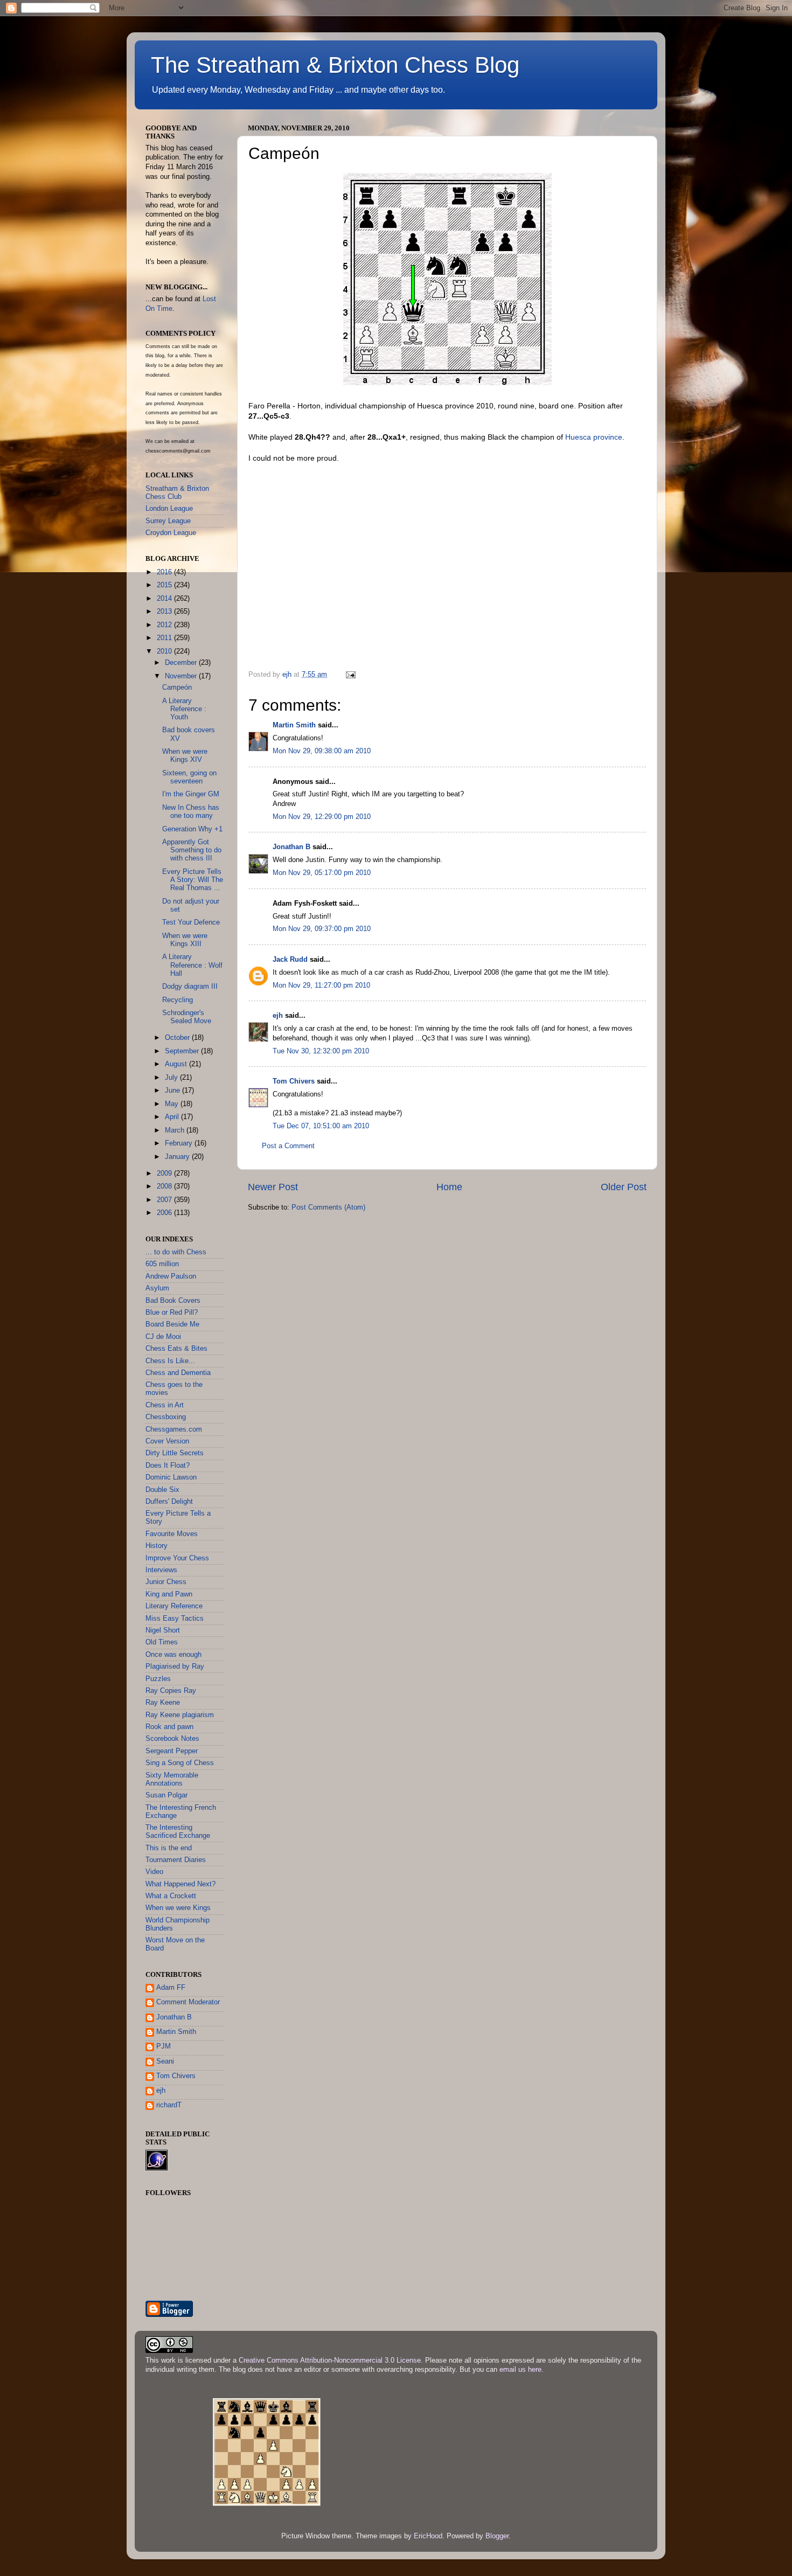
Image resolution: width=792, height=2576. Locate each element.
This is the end (169, 1848)
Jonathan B (291, 847)
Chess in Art (165, 1405)
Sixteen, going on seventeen (189, 777)
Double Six (162, 1490)
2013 (165, 612)
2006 (165, 1213)
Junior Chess (166, 1582)
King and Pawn (169, 1594)
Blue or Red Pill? (172, 1313)
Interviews (161, 1570)
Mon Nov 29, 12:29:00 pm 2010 (322, 817)
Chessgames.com (174, 1429)
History (157, 1546)
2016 (165, 572)
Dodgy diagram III (190, 987)
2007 (165, 1200)
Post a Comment (288, 1146)
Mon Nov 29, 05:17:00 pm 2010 (322, 873)
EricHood (428, 2536)
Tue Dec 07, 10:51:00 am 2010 (321, 1126)
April (173, 1117)
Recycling (178, 1000)
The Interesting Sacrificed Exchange (178, 1832)
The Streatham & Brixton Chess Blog (335, 65)
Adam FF (171, 1988)
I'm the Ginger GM (191, 794)
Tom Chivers (294, 1081)
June (173, 1091)
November (182, 676)
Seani (165, 2061)
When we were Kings (178, 1908)
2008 (165, 1186)
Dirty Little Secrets (175, 1453)
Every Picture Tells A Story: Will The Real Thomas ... (193, 880)
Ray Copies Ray (171, 1691)
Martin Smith (294, 725)
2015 (165, 585)
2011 (165, 638)
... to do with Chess (176, 1252)
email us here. (522, 2370)
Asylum (157, 1288)
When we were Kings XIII (185, 940)
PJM (164, 2046)
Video (154, 1872)
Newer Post (273, 1187)
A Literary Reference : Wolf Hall (192, 965)
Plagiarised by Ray (175, 1667)
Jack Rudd (290, 960)
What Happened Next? (180, 1884)
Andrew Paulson (171, 1276)
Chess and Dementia (178, 1373)
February (180, 1143)
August (177, 1064)
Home (449, 1187)
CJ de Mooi (163, 1337)
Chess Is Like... (170, 1361)
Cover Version (167, 1441)
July (172, 1078)
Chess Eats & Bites (176, 1349)
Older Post (624, 1187)
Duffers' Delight (169, 1502)
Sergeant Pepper (172, 1751)
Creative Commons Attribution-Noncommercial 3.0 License (330, 2360)
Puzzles (158, 1679)
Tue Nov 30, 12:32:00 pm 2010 (321, 1051)
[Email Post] (350, 675)
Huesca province (594, 437)
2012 (165, 625)
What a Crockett (171, 1896)
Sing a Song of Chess (180, 1763)
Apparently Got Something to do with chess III (192, 850)
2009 (165, 1174)
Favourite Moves (172, 1534)
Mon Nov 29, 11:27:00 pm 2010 (321, 985)
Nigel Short (163, 1630)
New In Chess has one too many (191, 812)
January (178, 1157)
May (173, 1104)
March (176, 1130)
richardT (169, 2105)
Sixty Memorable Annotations (172, 1779)
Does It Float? (168, 1466)
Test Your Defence (191, 922)
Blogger (497, 2536)
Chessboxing (166, 1417)
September (183, 1051)
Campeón (177, 688)
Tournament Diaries (176, 1860)
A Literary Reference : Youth (184, 709)
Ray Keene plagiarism (180, 1715)
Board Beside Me (172, 1324)
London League (169, 509)
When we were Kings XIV (185, 756)
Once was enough (173, 1655)
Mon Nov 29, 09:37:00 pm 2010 (322, 929)
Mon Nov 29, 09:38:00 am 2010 (322, 751)
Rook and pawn (169, 1727)
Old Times (162, 1642)
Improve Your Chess (177, 1558)
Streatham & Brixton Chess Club (177, 493)
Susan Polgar (166, 1795)
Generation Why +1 (192, 829)
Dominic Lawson (171, 1477)
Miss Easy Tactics (175, 1619)
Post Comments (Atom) (328, 1207)
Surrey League (168, 521)
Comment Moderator (188, 2002)
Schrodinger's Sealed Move (187, 1017)
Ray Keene (163, 1703)
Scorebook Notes (172, 1739)
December (182, 663)
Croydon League (171, 533)
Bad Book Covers (173, 1301)
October (178, 1038)
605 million (162, 1264)
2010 (165, 651)
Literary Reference (174, 1606)
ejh (278, 1016)
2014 (165, 599)
